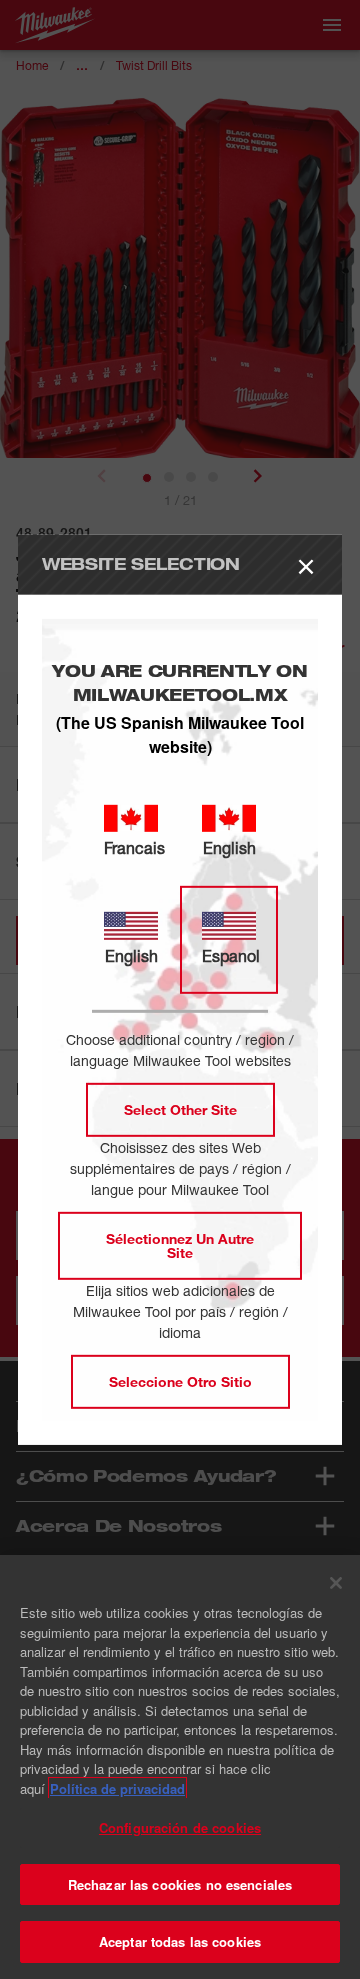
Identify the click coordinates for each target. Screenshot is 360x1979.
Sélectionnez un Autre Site (180, 1245)
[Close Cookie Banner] (336, 1583)
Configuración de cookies (180, 1827)
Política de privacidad (117, 1788)
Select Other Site (180, 1109)
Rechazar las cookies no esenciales (180, 1884)
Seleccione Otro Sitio (180, 1381)
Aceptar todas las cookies (180, 1941)
